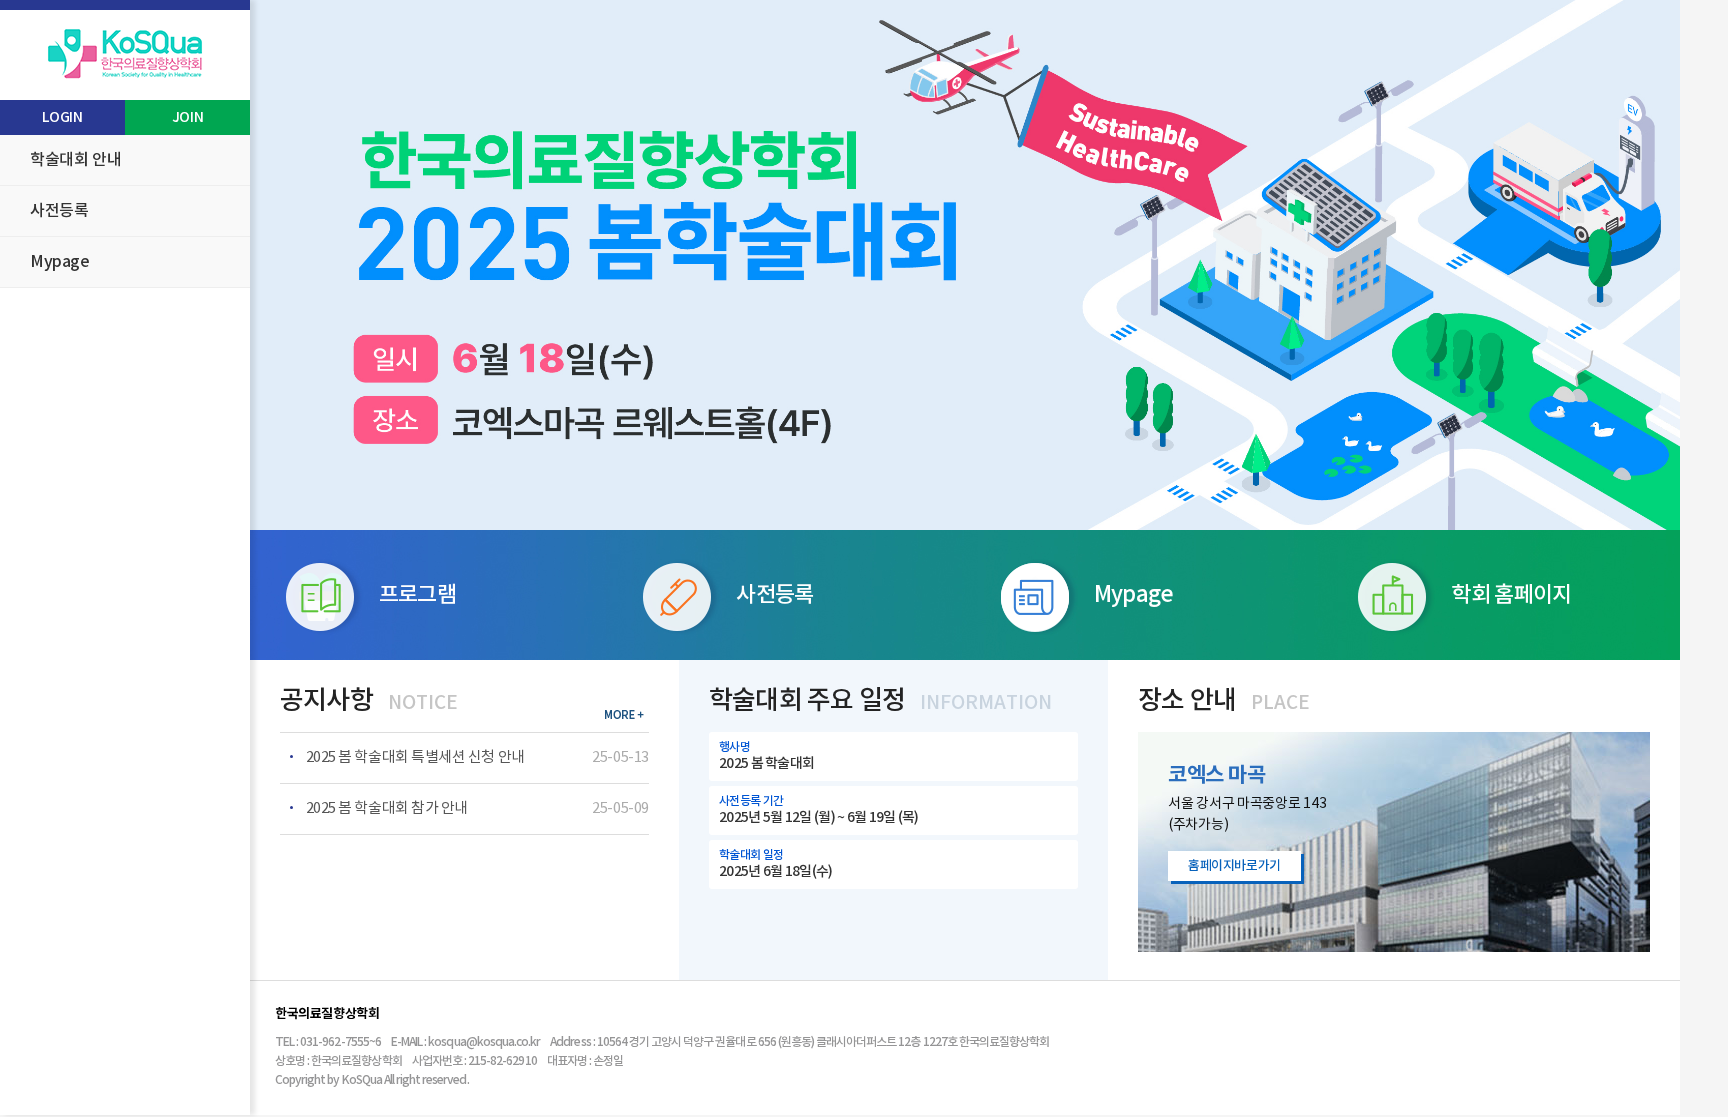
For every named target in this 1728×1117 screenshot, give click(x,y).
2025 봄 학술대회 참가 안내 (385, 808)
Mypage (60, 262)
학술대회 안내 (75, 160)
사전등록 (59, 211)
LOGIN (62, 117)
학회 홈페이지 (1511, 595)
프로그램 (417, 595)
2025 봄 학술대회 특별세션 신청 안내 (414, 757)
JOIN (187, 117)
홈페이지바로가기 (1234, 866)
